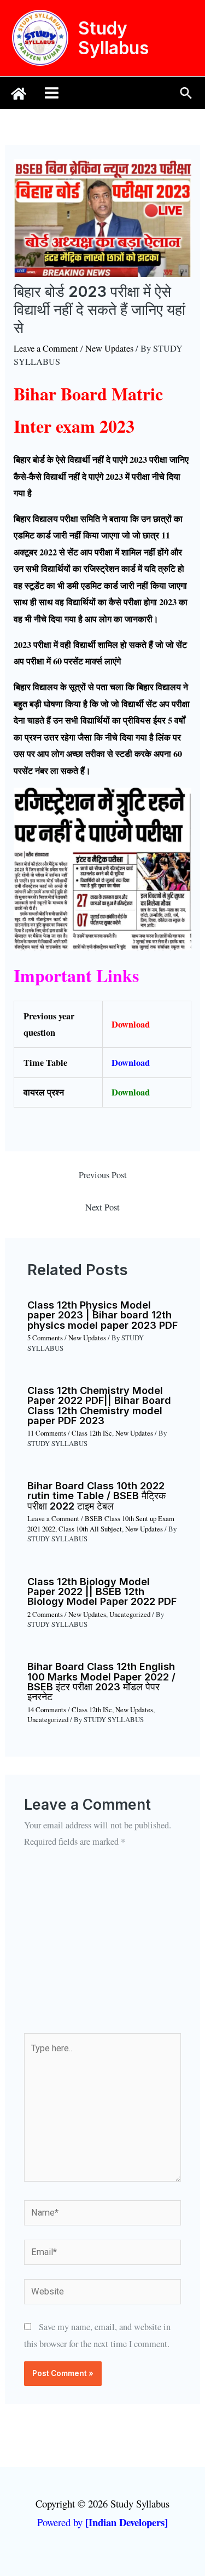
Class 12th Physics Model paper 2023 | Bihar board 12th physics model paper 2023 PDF (102, 1315)
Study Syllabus (113, 38)
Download (131, 1024)
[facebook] (19, 94)
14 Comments (47, 1710)
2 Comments (45, 1614)
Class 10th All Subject (90, 1529)
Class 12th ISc (92, 1433)
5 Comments (45, 1338)
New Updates (109, 348)
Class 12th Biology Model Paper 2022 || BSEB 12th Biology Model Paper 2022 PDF (102, 1591)
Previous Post (103, 1175)
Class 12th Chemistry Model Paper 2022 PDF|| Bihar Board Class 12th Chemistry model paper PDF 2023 (99, 1405)
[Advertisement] (102, 1948)
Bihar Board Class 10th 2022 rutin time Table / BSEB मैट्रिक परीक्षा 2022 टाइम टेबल (96, 1495)
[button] (186, 93)
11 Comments (47, 1433)
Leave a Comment (46, 348)
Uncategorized (130, 1614)
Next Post (102, 1207)
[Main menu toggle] (52, 93)
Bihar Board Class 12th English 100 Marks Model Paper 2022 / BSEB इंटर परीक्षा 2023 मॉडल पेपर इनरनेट (101, 1681)
